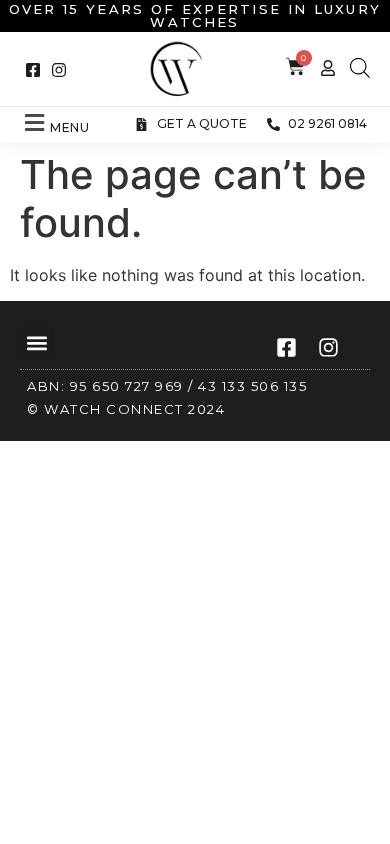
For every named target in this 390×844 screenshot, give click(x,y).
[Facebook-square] (33, 70)
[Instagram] (59, 70)
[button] (55, 123)
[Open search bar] (360, 67)
